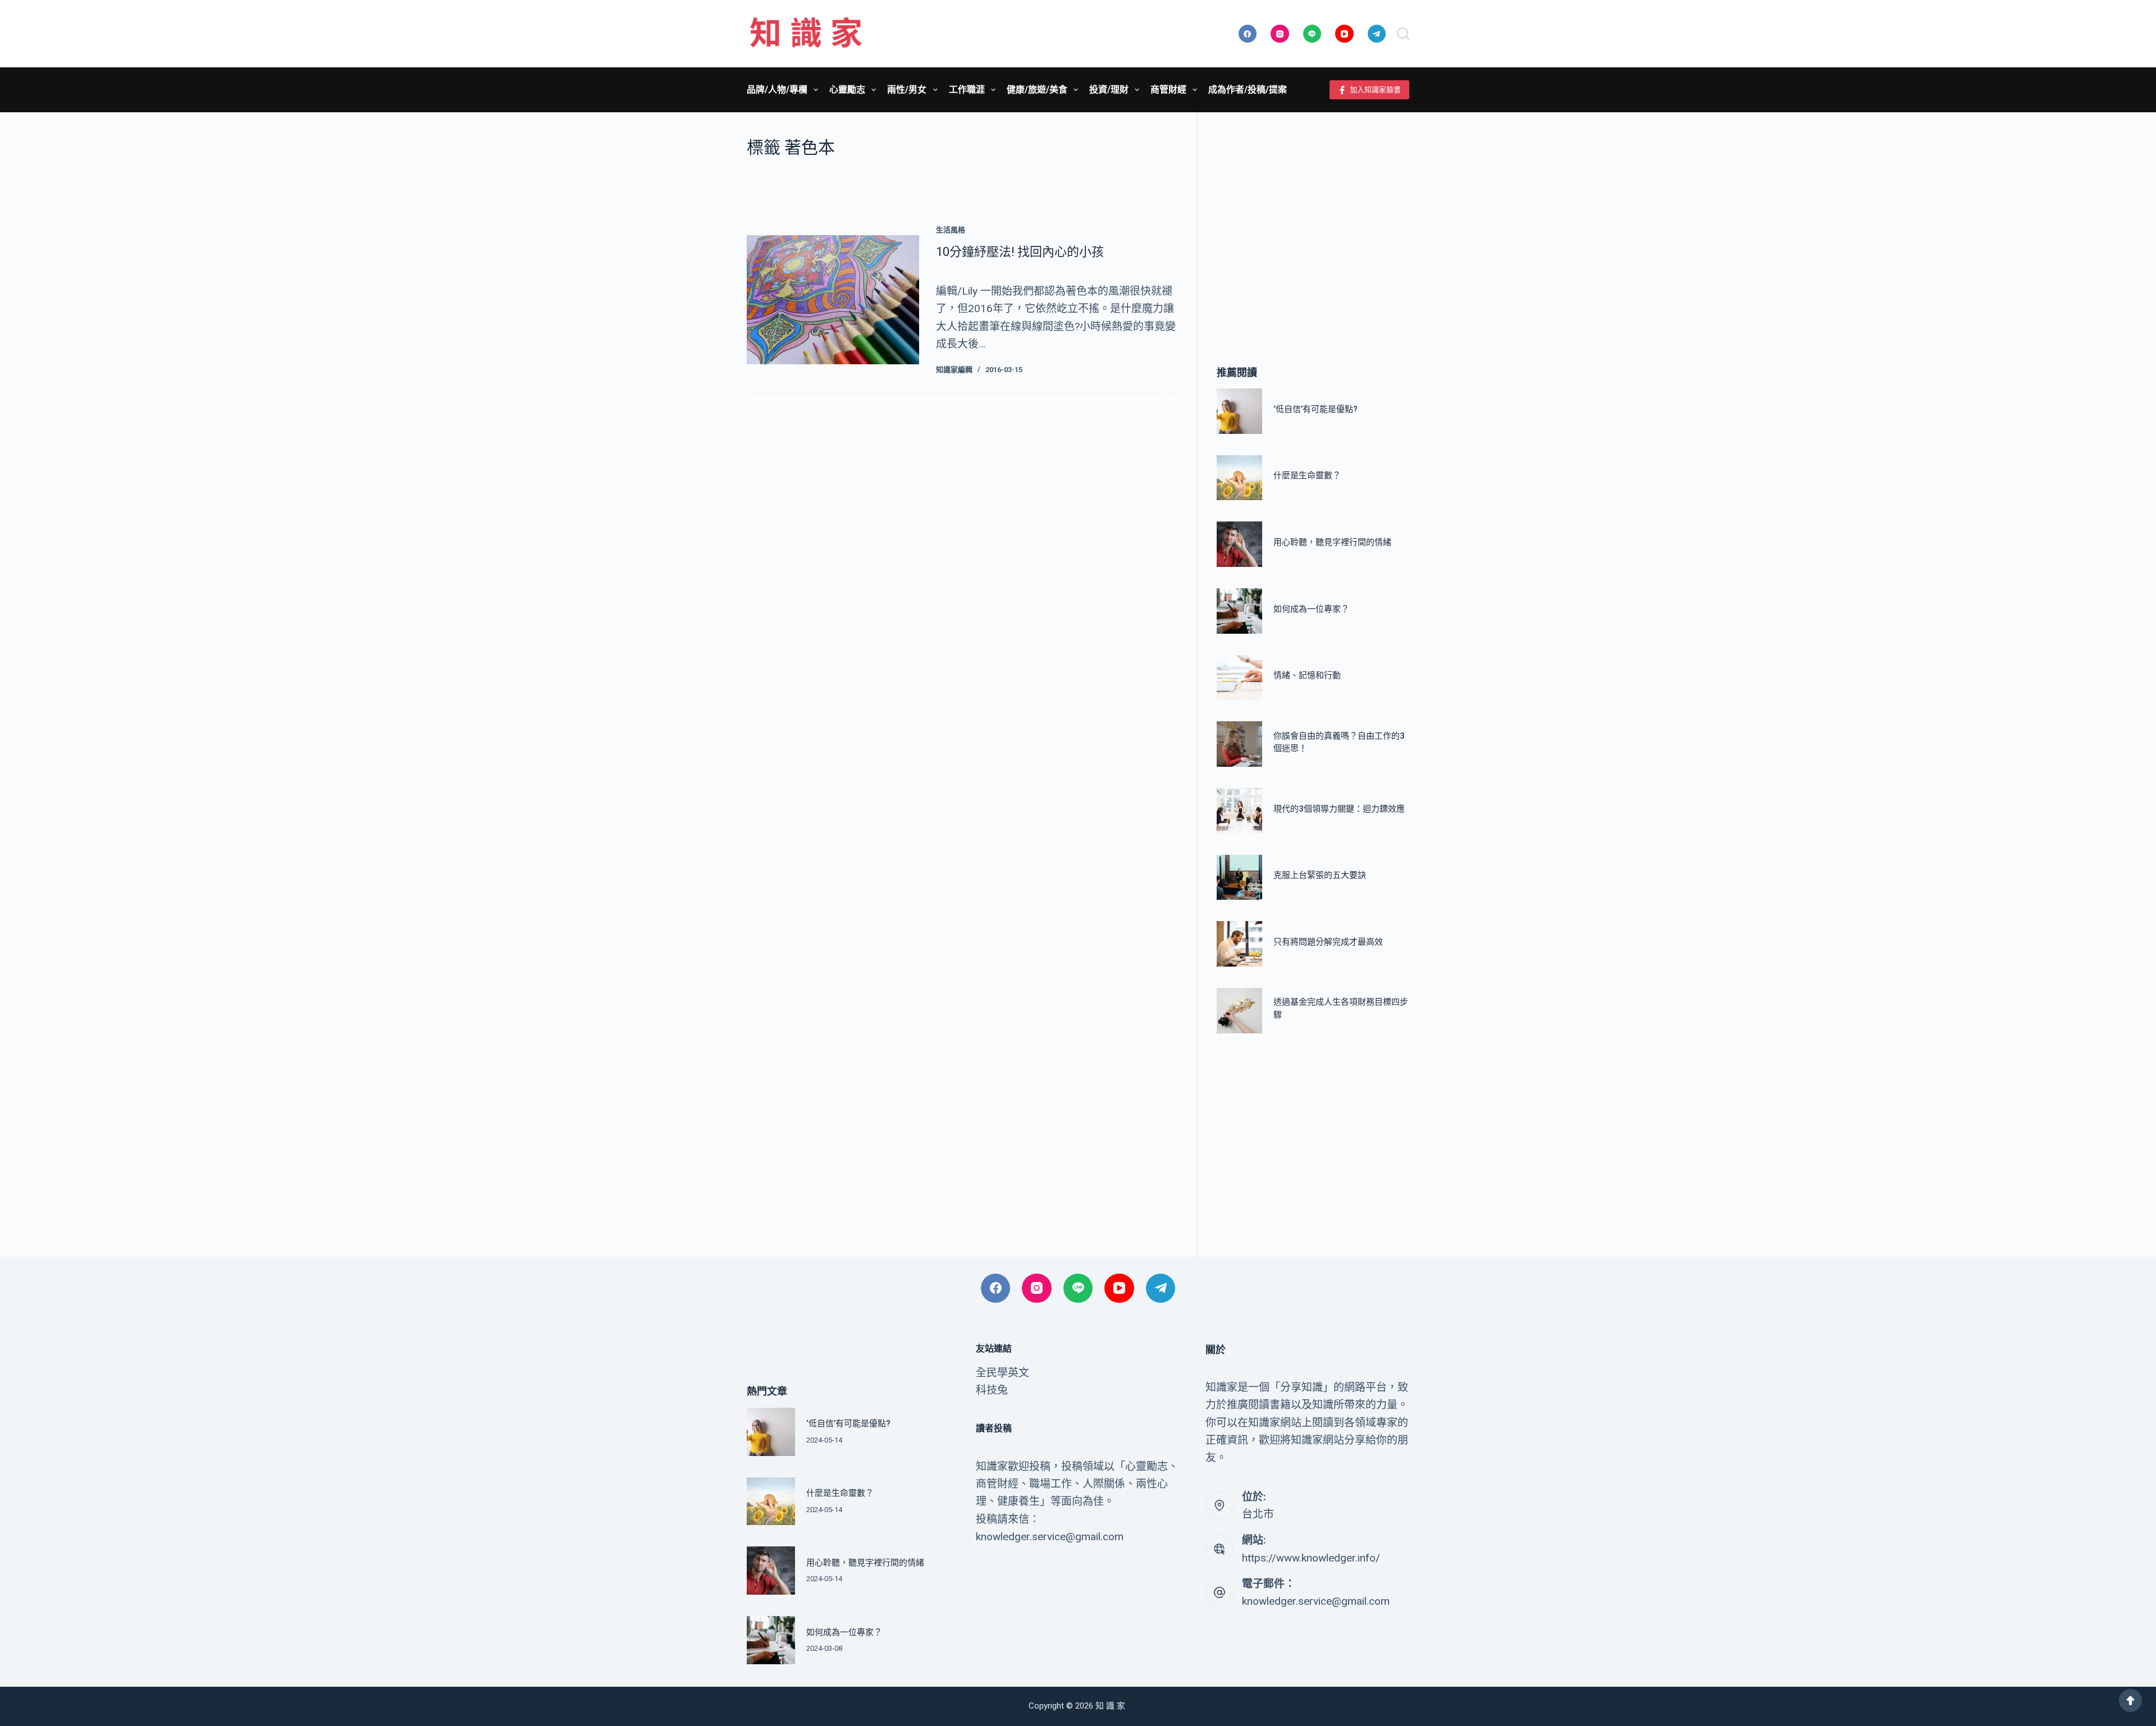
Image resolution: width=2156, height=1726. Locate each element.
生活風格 (951, 230)
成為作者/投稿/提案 (1248, 90)
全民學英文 (1002, 1373)
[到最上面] (2130, 1700)
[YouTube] (1344, 34)
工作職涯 (967, 90)
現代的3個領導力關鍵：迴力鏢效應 (1339, 809)
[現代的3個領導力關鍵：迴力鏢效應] (1239, 811)
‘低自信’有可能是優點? (1315, 409)
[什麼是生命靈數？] (1239, 478)
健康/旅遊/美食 (1037, 90)
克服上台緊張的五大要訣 (1320, 875)
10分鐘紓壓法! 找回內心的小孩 (1020, 252)
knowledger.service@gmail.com (1316, 1601)
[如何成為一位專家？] (1239, 611)
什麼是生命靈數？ (1307, 475)
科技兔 (992, 1390)
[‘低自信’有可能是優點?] (1239, 411)
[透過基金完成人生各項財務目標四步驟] (1239, 1011)
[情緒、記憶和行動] (1239, 678)
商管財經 (1168, 90)
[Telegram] (1377, 34)
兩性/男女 (907, 90)
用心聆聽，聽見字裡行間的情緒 (1332, 542)
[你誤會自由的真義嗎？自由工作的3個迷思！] (1239, 744)
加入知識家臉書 (1375, 90)
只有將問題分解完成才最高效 (1328, 942)
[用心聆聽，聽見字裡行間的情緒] (1239, 544)
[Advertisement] (1313, 222)
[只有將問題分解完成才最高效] (1239, 944)
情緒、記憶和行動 (1307, 675)
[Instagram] (1280, 34)
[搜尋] (1403, 34)
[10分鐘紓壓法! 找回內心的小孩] (833, 300)
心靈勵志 (847, 90)
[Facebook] (1248, 34)
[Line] (1312, 34)
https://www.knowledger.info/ (1311, 1558)
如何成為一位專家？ (1311, 609)
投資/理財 (1109, 90)
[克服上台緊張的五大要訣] (1239, 878)
